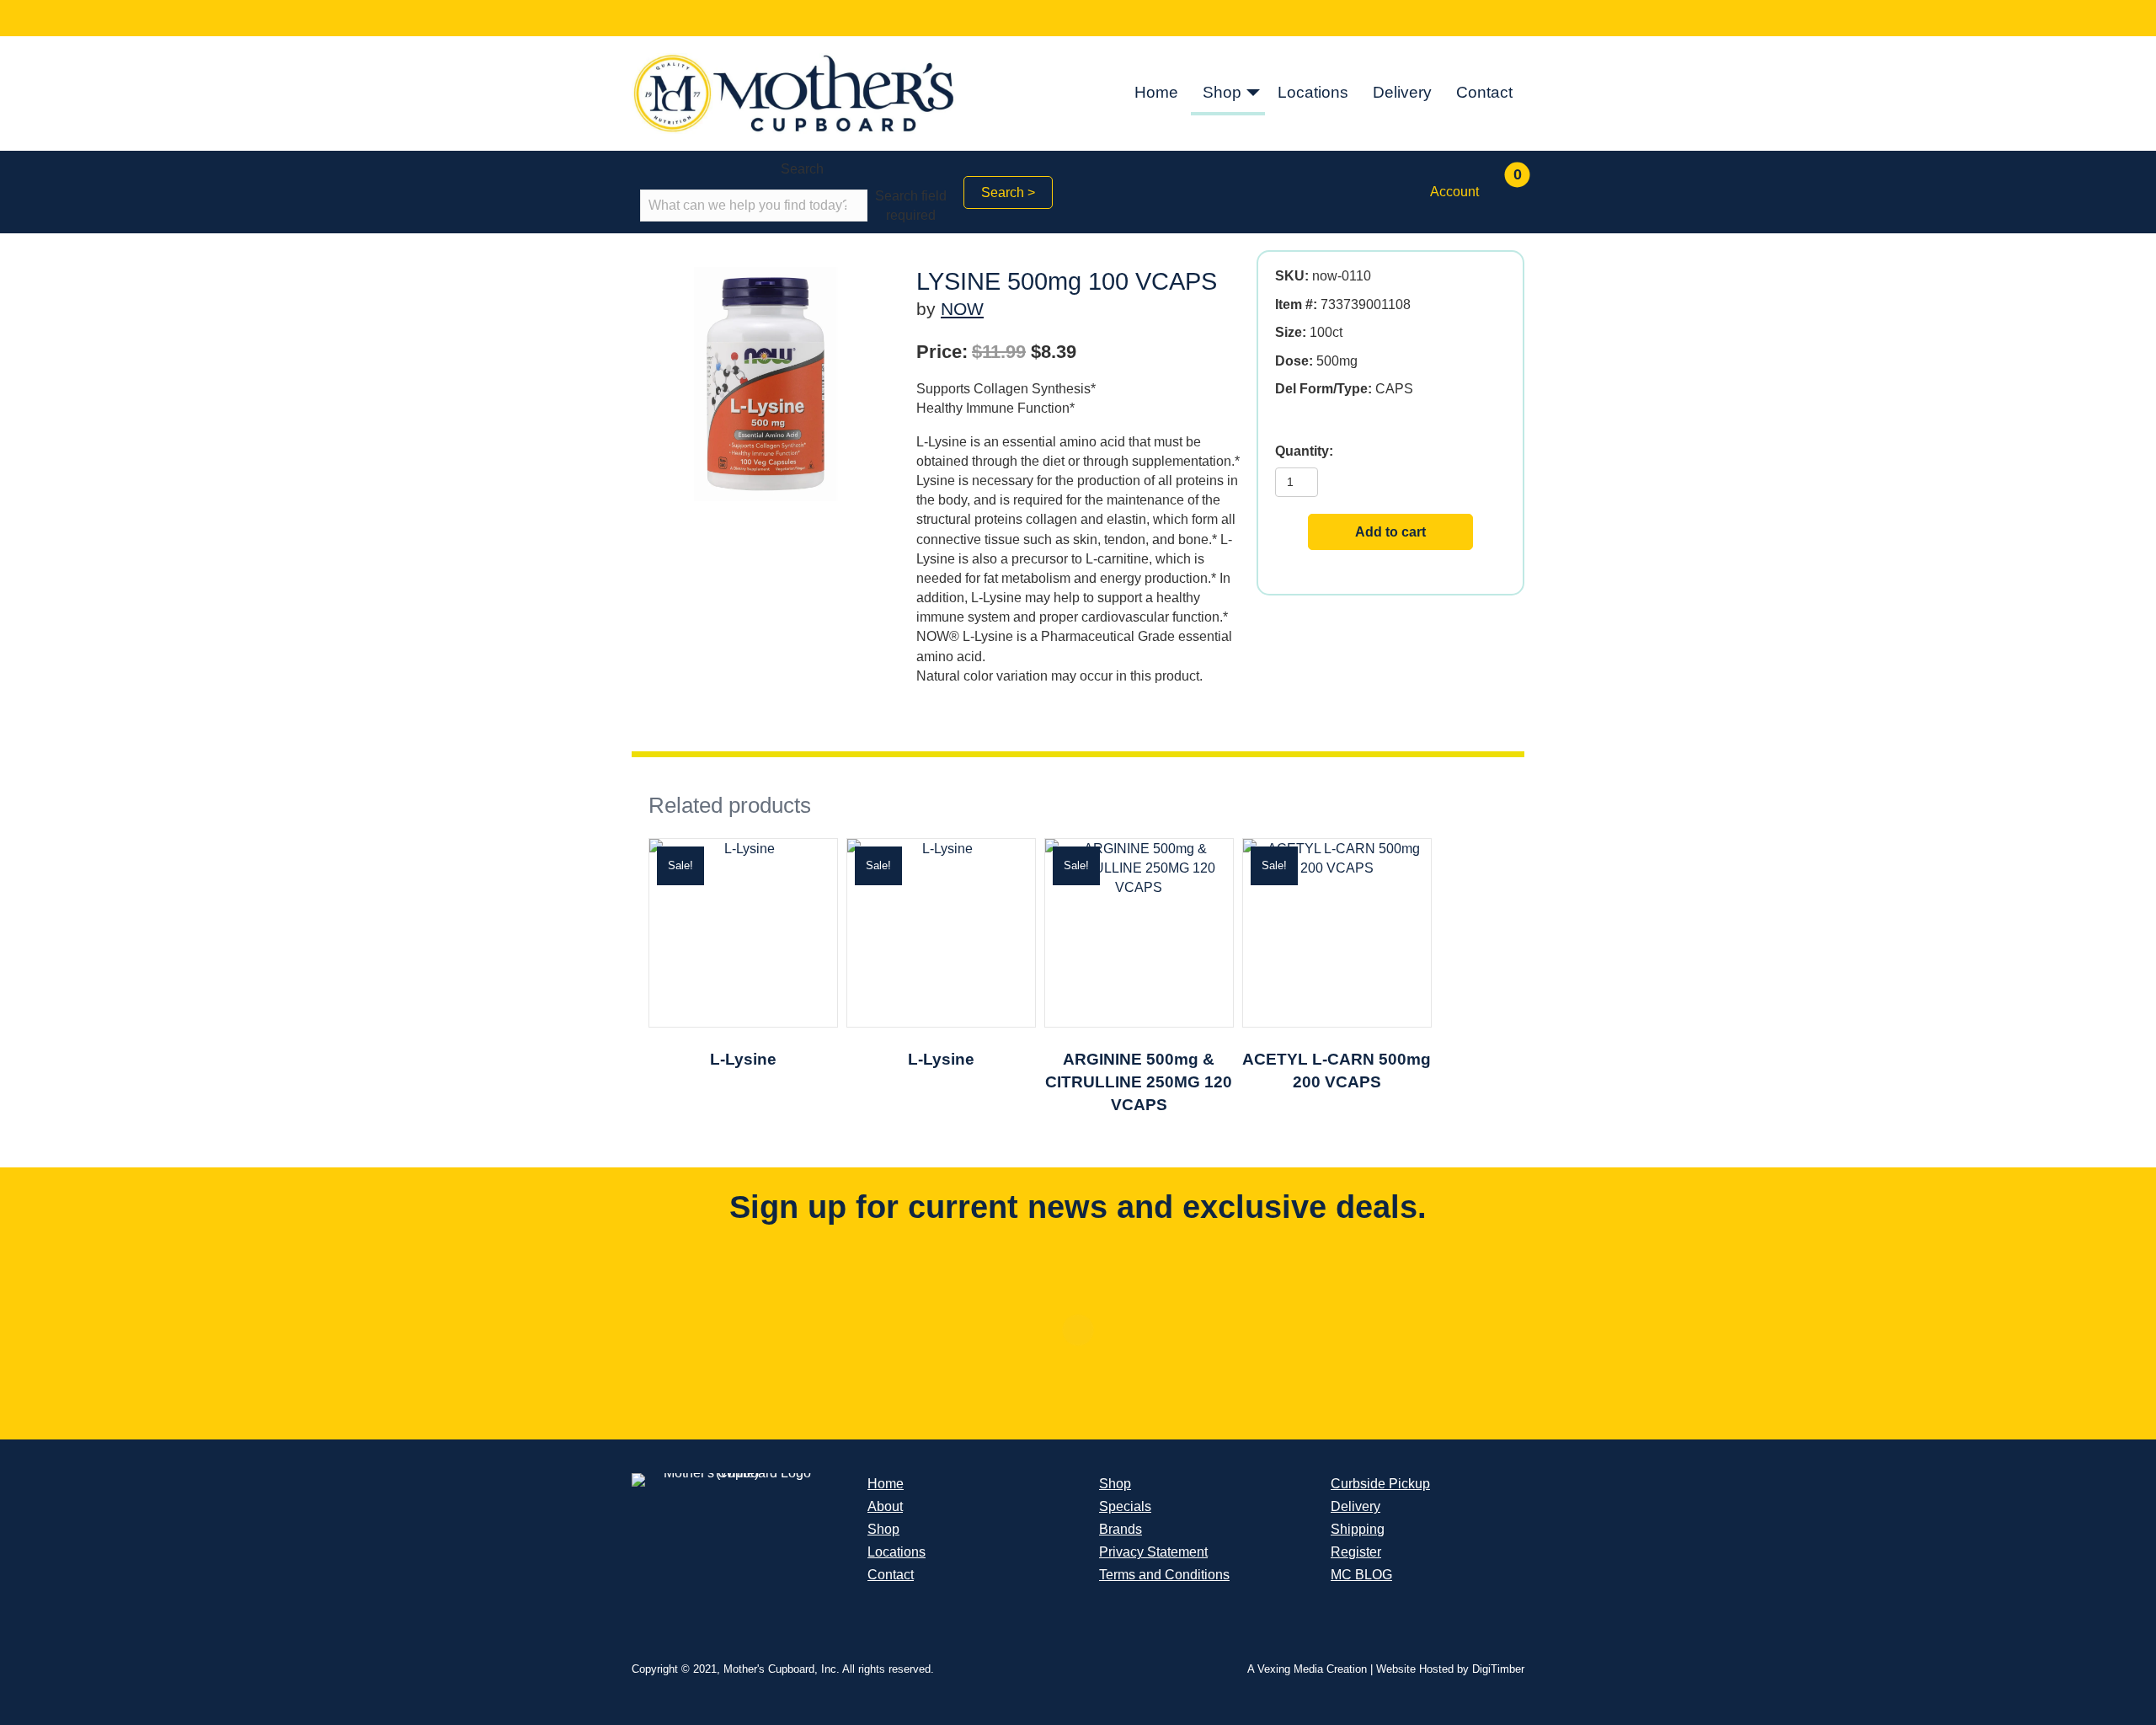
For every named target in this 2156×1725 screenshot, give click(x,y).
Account (1454, 192)
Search (802, 169)
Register (1356, 1552)
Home (1156, 92)
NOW (962, 309)
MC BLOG (1361, 1575)
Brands (1121, 1529)
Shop (1222, 92)
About (885, 1506)
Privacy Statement (1153, 1552)
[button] (1253, 93)
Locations (1313, 92)
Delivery (1402, 92)
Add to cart (1390, 532)
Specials (1125, 1506)
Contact (1484, 92)
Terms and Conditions (1164, 1575)
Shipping (1358, 1529)
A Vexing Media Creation (1307, 1669)
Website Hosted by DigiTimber (1450, 1669)
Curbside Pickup (1380, 1484)
